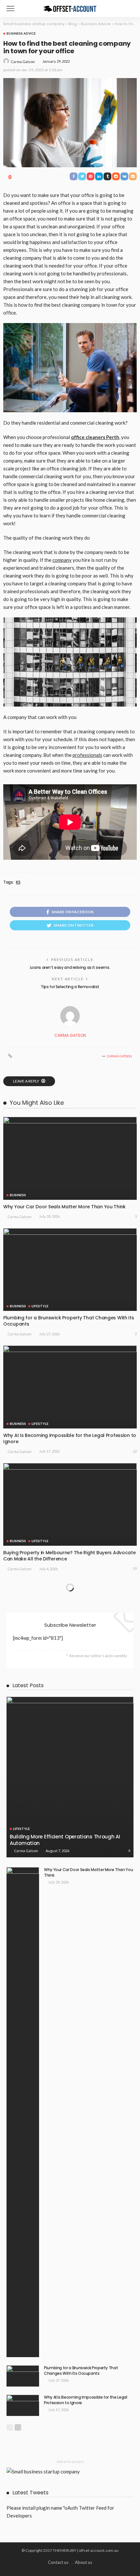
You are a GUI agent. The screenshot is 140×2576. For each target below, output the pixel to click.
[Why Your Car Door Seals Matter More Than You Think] (70, 1158)
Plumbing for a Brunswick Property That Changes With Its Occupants (69, 1321)
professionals (87, 755)
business (18, 1195)
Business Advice (21, 33)
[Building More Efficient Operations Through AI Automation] (70, 1777)
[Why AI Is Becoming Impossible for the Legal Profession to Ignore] (70, 1387)
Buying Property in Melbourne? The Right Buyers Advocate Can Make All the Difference (70, 1556)
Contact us (58, 2562)
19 (135, 1568)
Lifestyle (40, 1306)
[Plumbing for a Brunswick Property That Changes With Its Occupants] (70, 1270)
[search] (128, 8)
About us (84, 2562)
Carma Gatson (23, 62)
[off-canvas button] (10, 8)
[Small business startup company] (70, 8)
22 (135, 1451)
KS (18, 882)
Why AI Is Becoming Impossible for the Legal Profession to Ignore (70, 1438)
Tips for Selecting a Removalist (70, 987)
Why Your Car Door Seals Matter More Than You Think (64, 1207)
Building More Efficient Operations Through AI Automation (65, 1840)
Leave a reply (26, 1081)
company (62, 560)
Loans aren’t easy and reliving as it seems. (70, 967)
